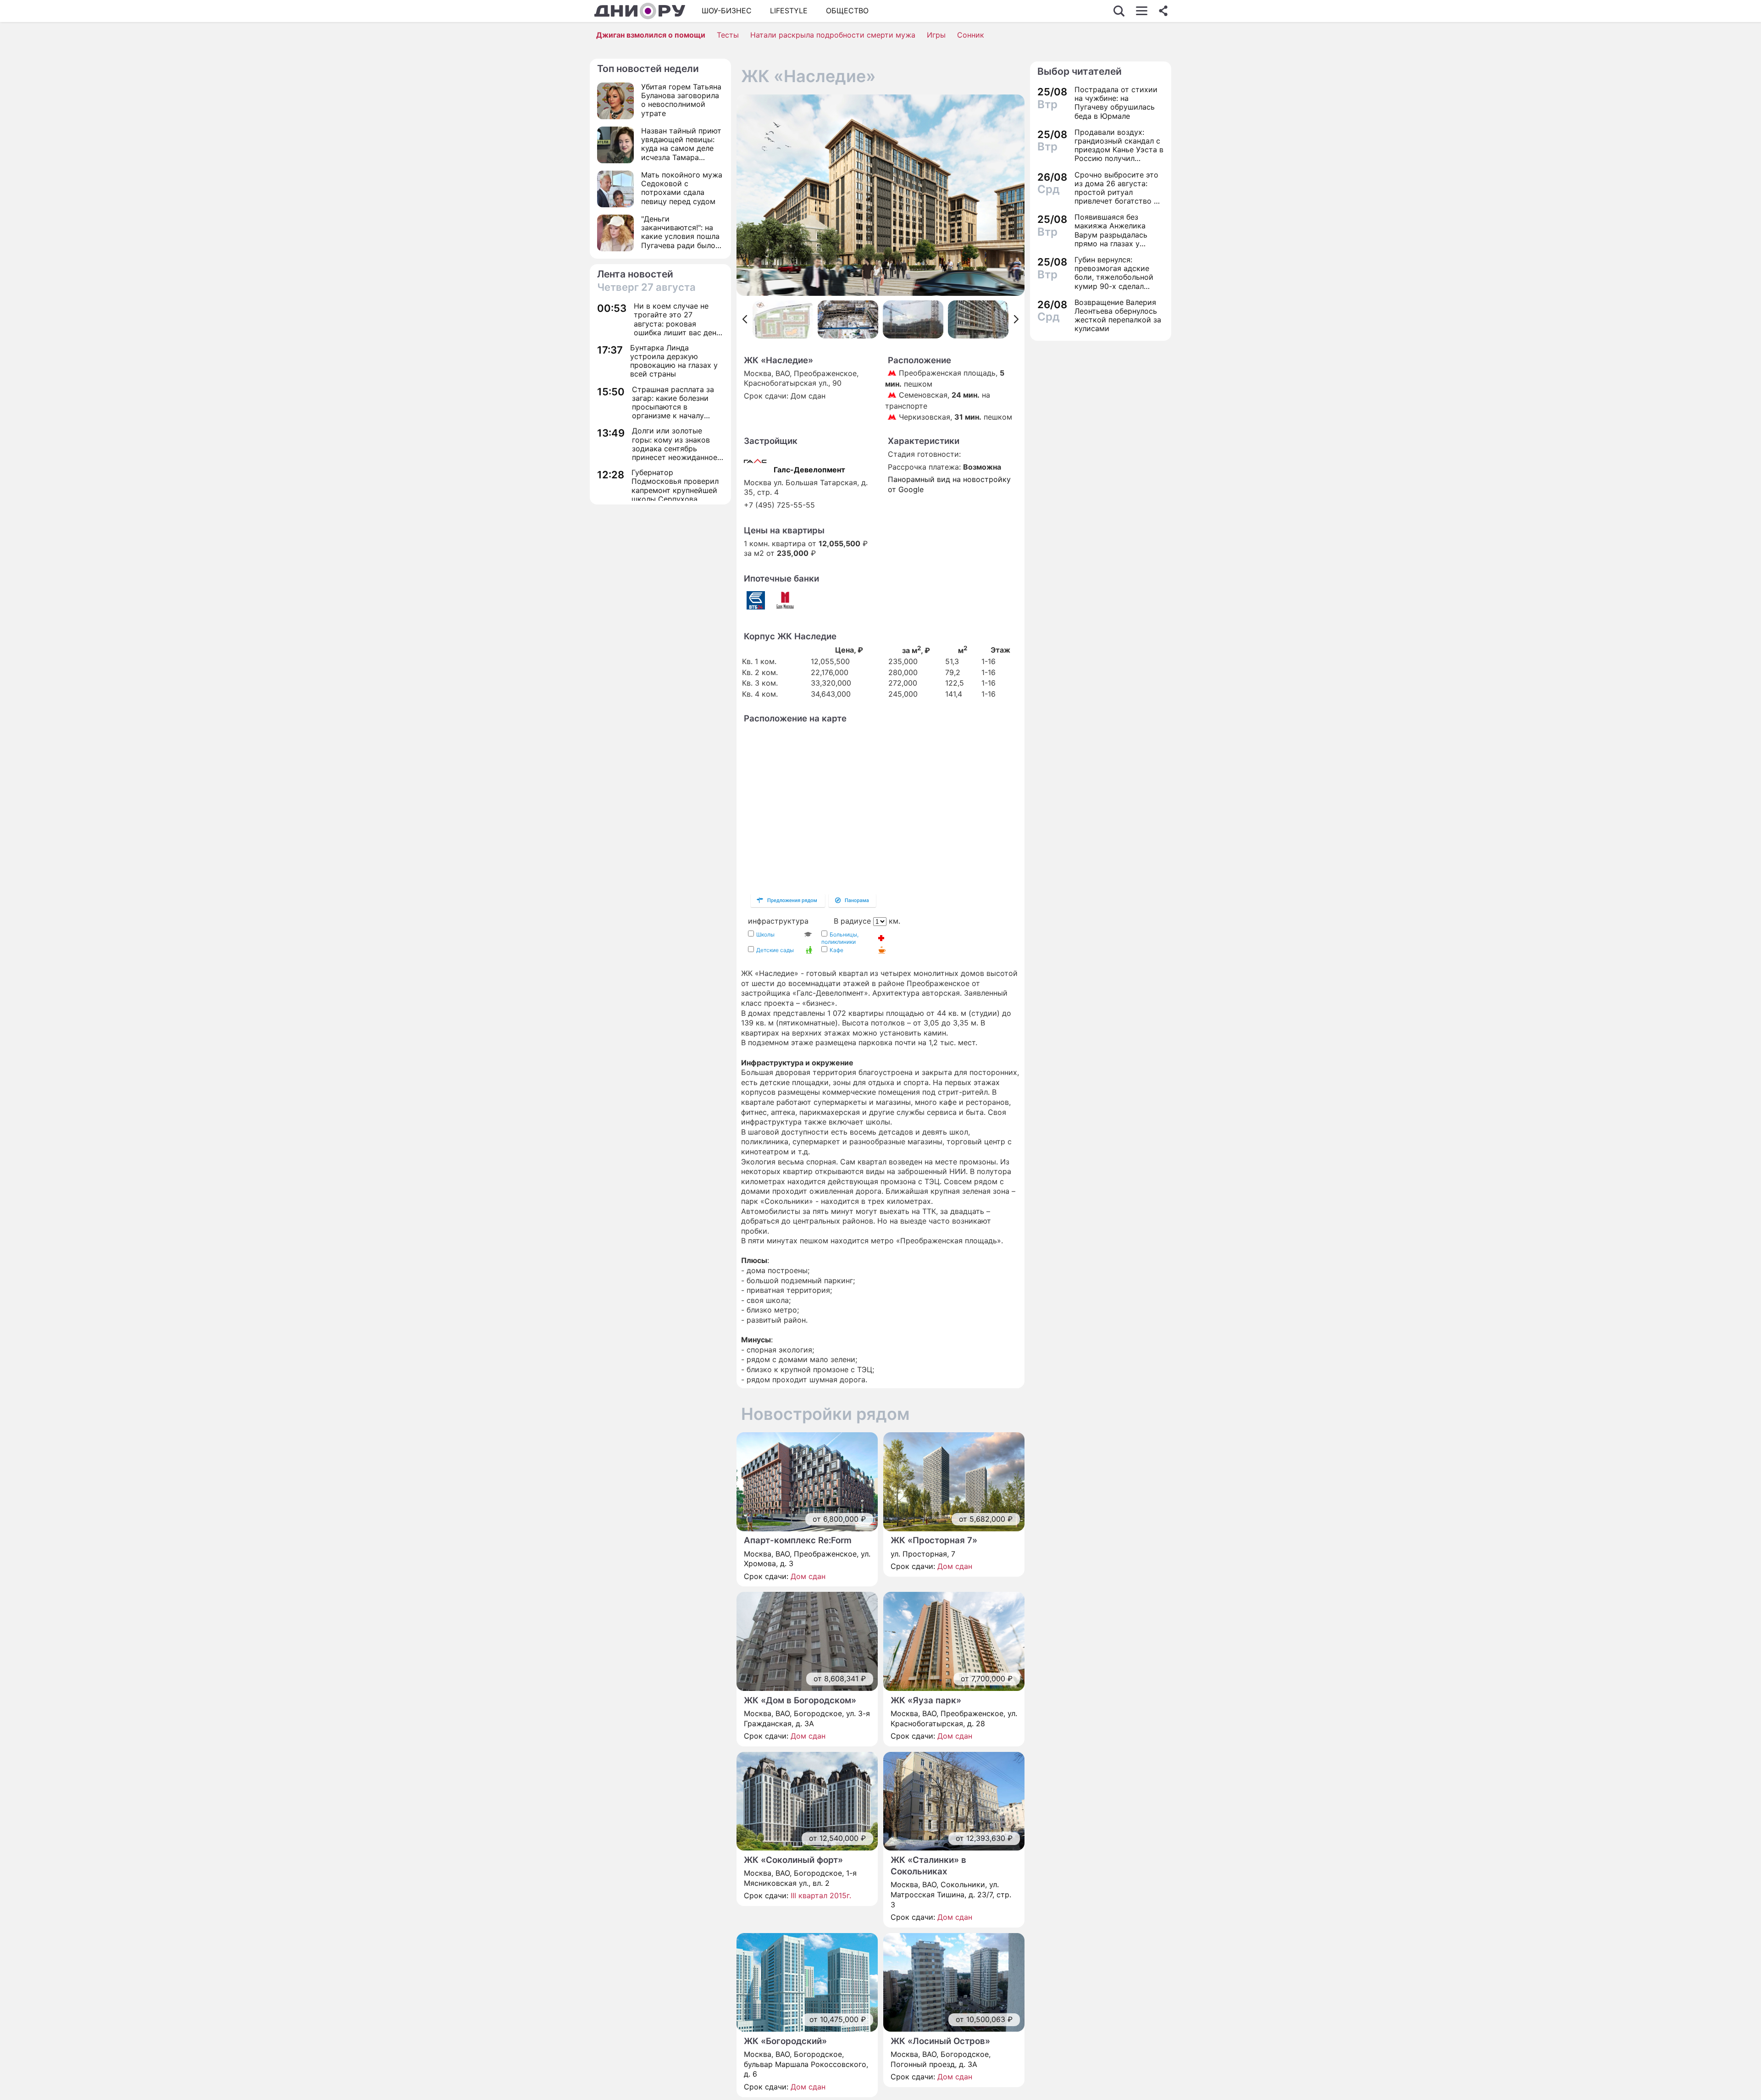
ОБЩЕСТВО (847, 11)
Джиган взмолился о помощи (651, 35)
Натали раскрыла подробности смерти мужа (833, 35)
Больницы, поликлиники (840, 938)
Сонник (971, 35)
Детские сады (775, 950)
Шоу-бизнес (727, 11)
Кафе (836, 950)
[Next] (1016, 319)
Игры (936, 35)
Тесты (728, 35)
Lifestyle (789, 11)
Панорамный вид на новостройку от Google (949, 484)
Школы (765, 934)
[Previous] (745, 319)
